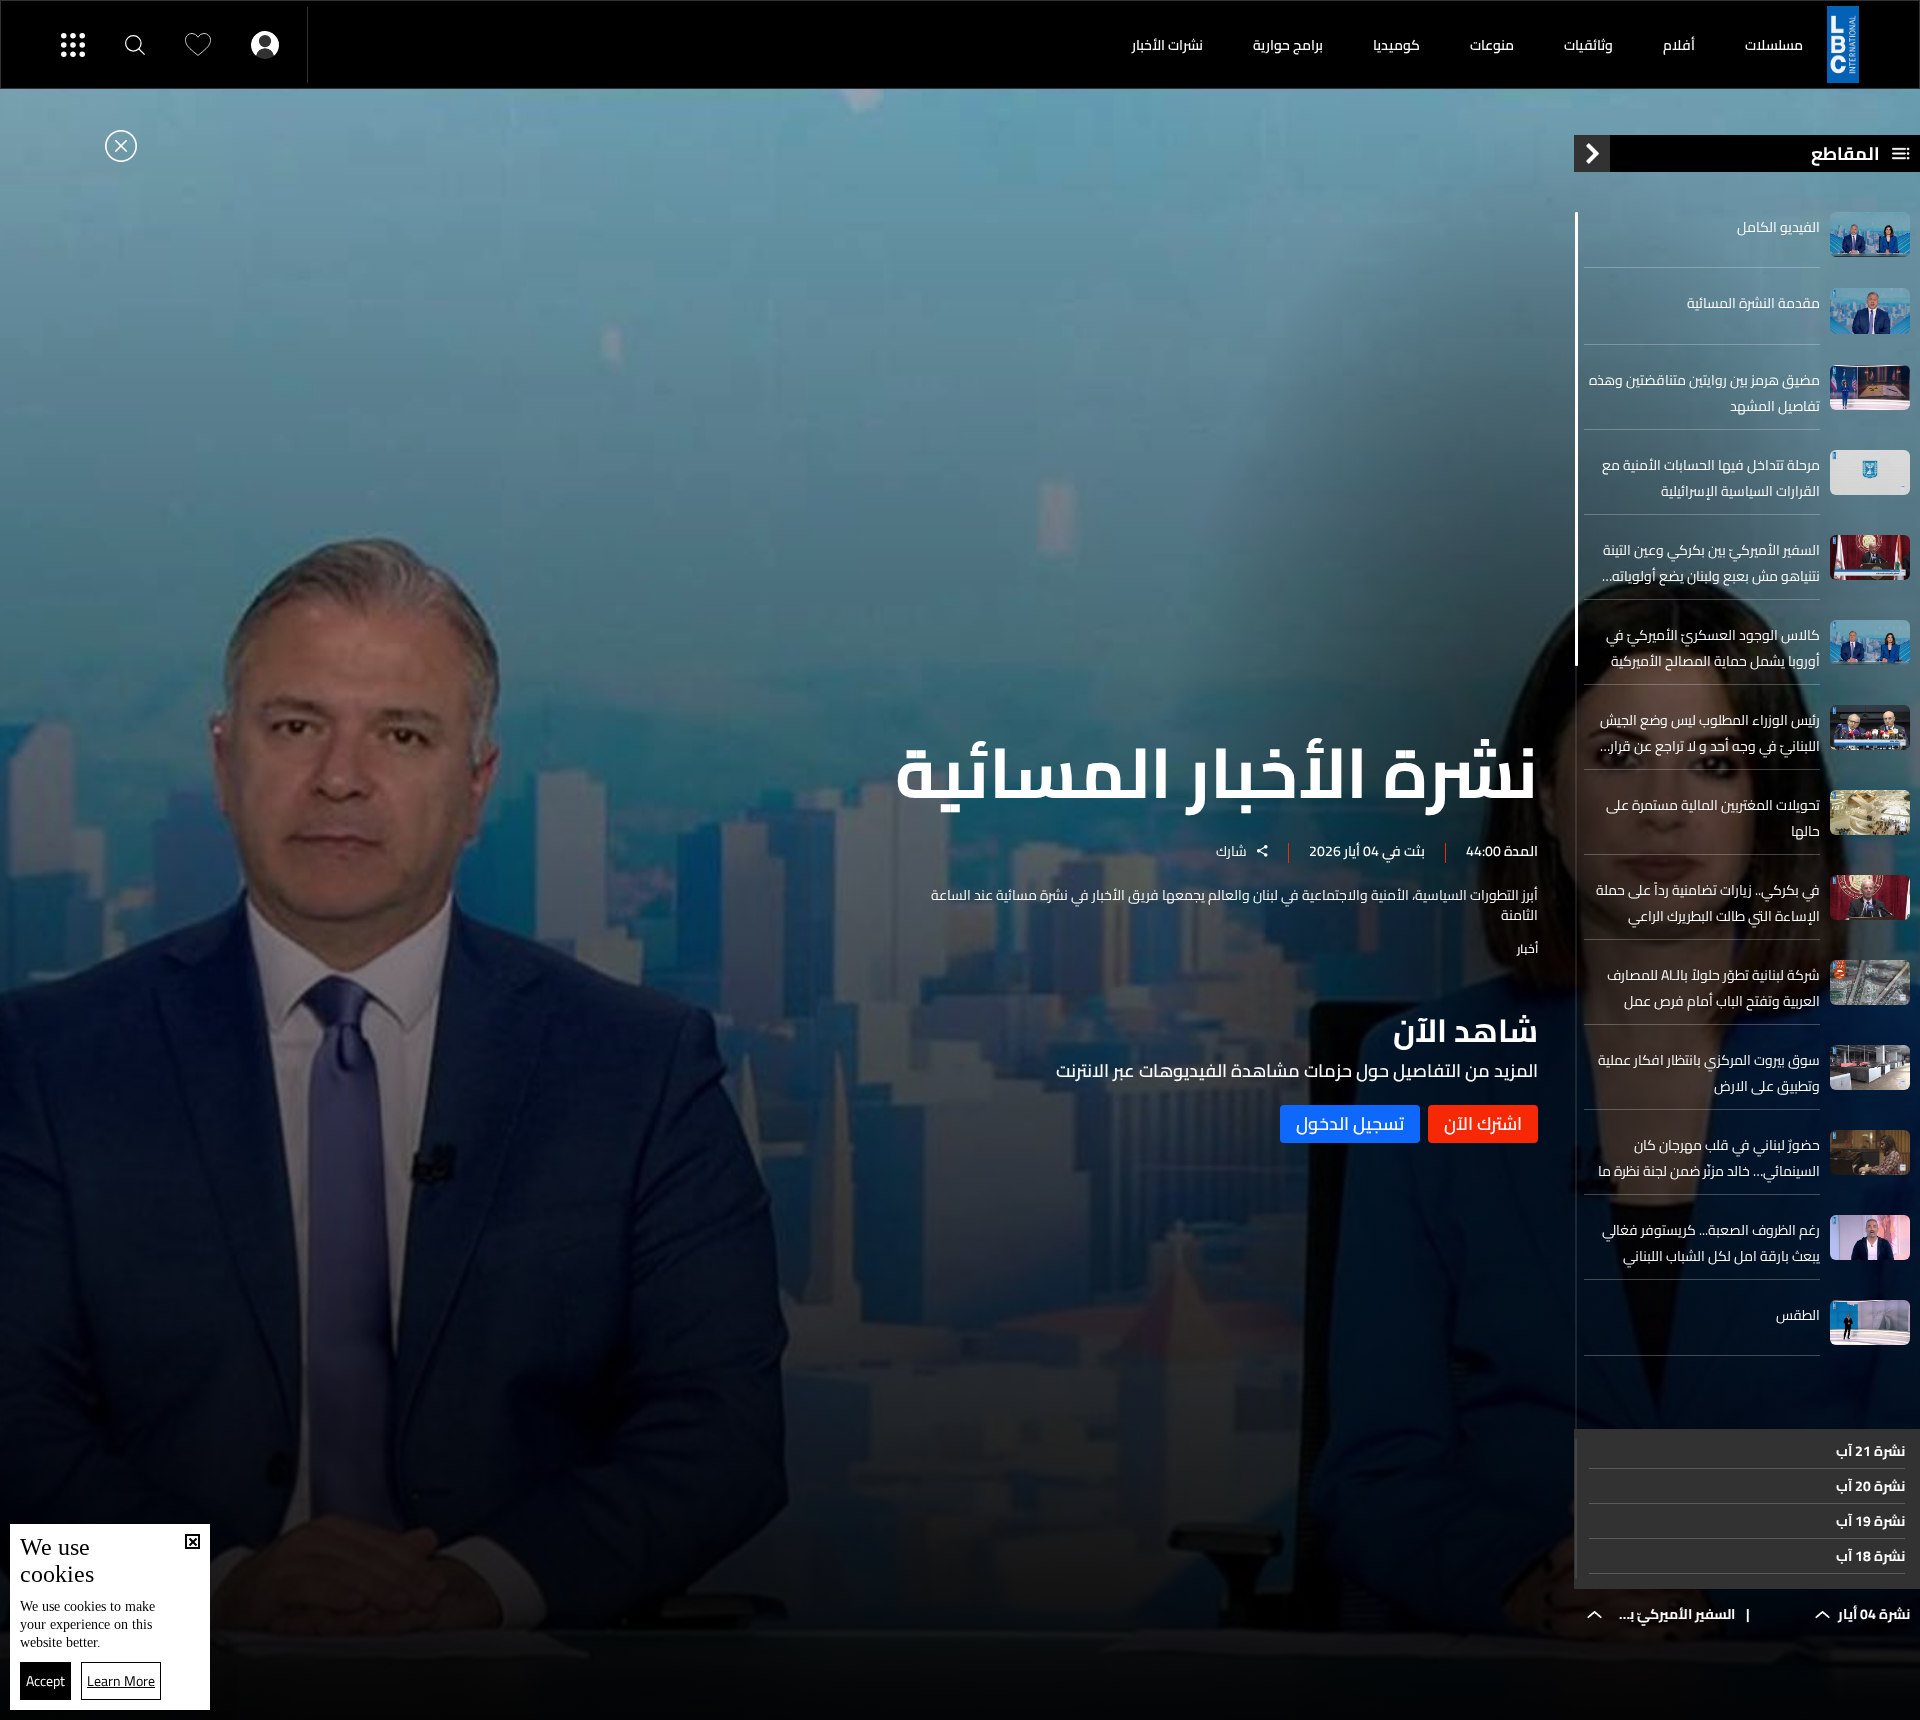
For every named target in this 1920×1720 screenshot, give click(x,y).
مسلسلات (1774, 45)
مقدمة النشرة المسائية (1753, 303)
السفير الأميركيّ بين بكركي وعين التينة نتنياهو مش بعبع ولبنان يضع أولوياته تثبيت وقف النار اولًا (1711, 563)
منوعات (1492, 45)
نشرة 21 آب (1870, 1451)
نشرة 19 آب (1870, 1521)
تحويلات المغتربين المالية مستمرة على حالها (1713, 818)
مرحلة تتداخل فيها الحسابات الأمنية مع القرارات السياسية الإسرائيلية (1711, 478)
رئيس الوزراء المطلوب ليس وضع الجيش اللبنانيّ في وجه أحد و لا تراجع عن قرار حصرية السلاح (1710, 733)
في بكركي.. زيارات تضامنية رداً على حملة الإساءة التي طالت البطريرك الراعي (1708, 903)
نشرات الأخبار (1167, 45)
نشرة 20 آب (1870, 1486)
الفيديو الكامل (1778, 227)
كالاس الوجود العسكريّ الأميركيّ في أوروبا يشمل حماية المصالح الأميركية (1713, 648)
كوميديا (1396, 45)
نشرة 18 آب (1870, 1556)
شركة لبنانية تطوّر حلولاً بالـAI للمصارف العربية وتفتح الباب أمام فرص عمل (1713, 988)
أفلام (1679, 45)
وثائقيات (1588, 45)
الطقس (1798, 1315)
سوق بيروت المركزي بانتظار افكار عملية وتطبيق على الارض (1709, 1073)
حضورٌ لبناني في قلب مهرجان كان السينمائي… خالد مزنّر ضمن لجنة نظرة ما (1709, 1158)
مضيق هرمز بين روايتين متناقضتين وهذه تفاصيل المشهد (1704, 393)
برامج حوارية (1288, 45)
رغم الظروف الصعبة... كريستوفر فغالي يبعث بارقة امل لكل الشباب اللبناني (1711, 1243)
